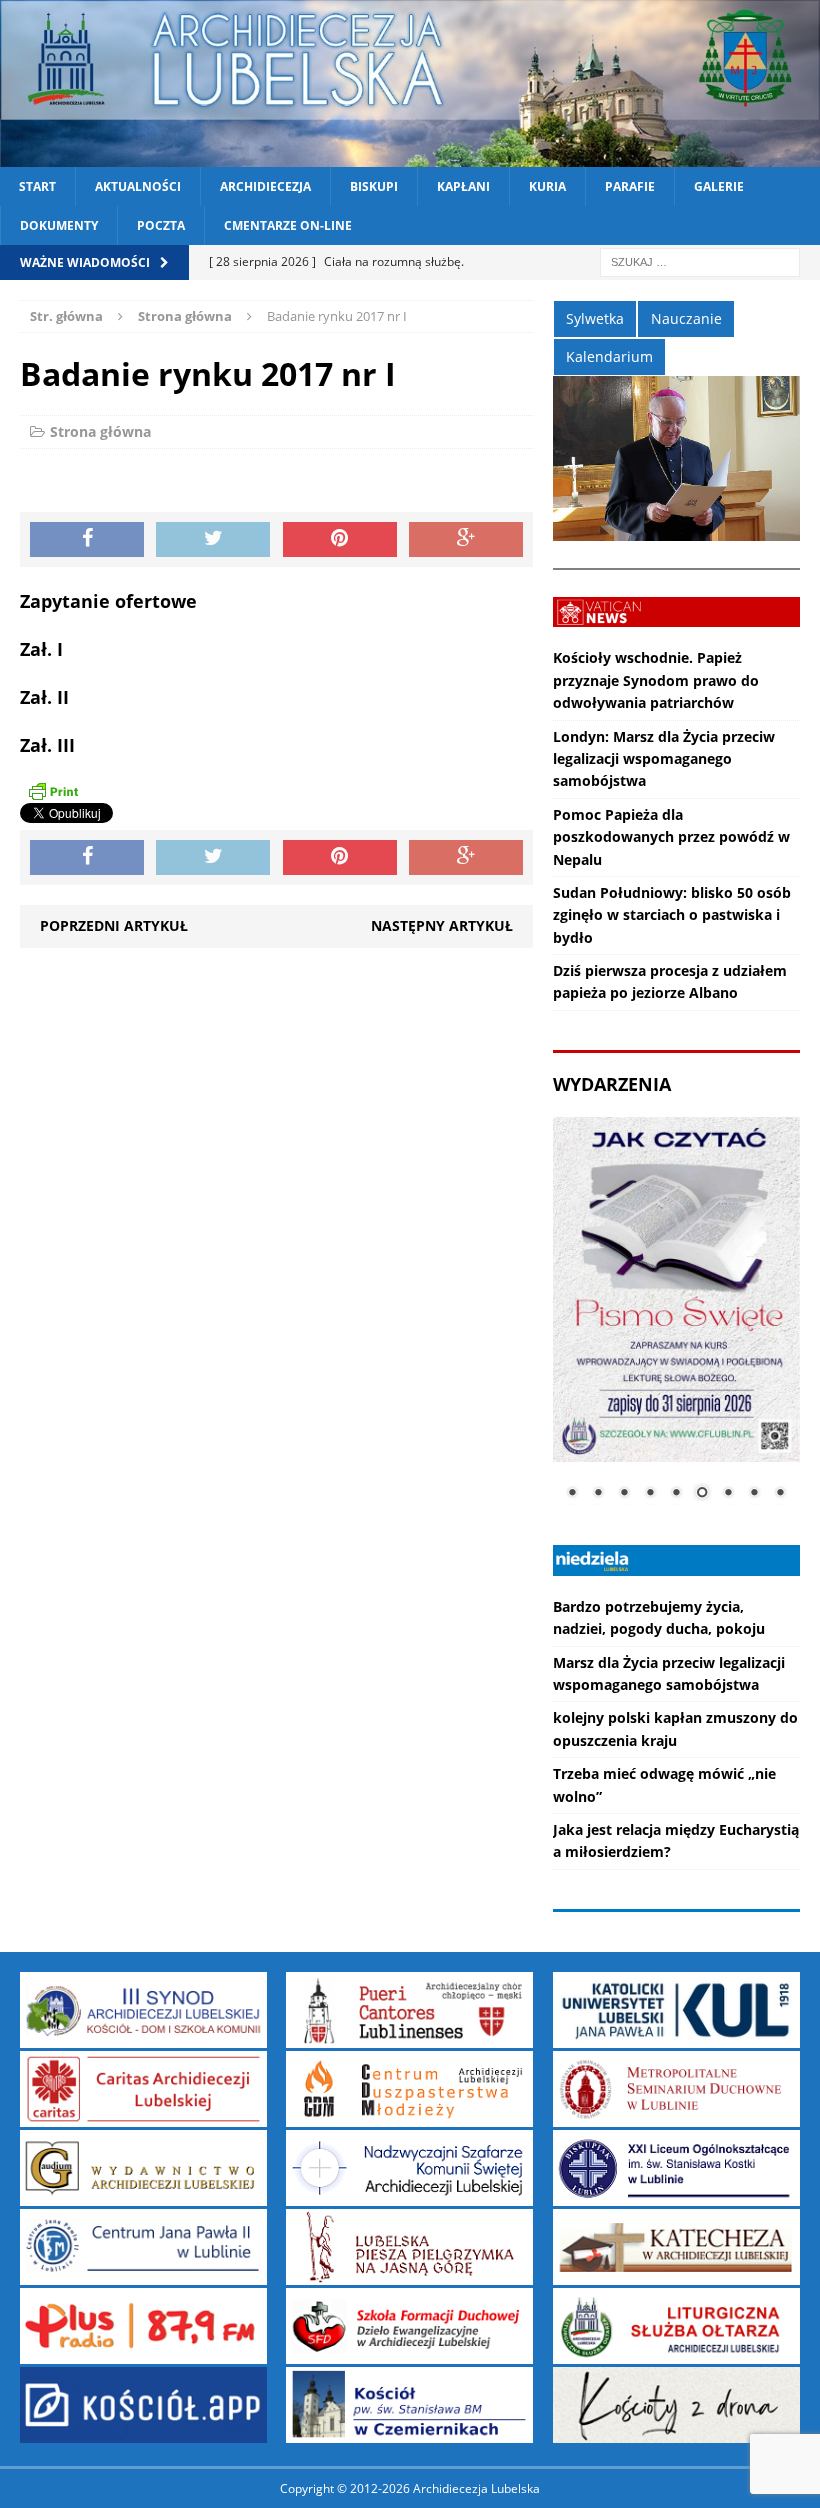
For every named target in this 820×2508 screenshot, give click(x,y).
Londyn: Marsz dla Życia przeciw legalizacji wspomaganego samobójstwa (664, 759)
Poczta (161, 225)
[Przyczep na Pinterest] (340, 540)
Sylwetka (595, 318)
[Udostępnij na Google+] (466, 540)
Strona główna (100, 431)
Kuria (547, 186)
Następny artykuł (442, 925)
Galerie (719, 186)
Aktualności (138, 186)
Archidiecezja (265, 186)
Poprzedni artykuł (114, 925)
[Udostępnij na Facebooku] (87, 540)
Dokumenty (59, 225)
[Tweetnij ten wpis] (213, 540)
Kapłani (463, 186)
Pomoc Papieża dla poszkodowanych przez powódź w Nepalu (671, 837)
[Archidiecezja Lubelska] (410, 83)
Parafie (630, 186)
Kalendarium (609, 356)
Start (37, 186)
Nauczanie (686, 318)
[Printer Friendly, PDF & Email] (53, 791)
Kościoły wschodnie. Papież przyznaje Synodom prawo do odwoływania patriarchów (656, 680)
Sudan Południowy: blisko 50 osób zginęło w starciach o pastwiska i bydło (672, 915)
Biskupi (374, 186)
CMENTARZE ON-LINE (288, 225)
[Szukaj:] (700, 261)
